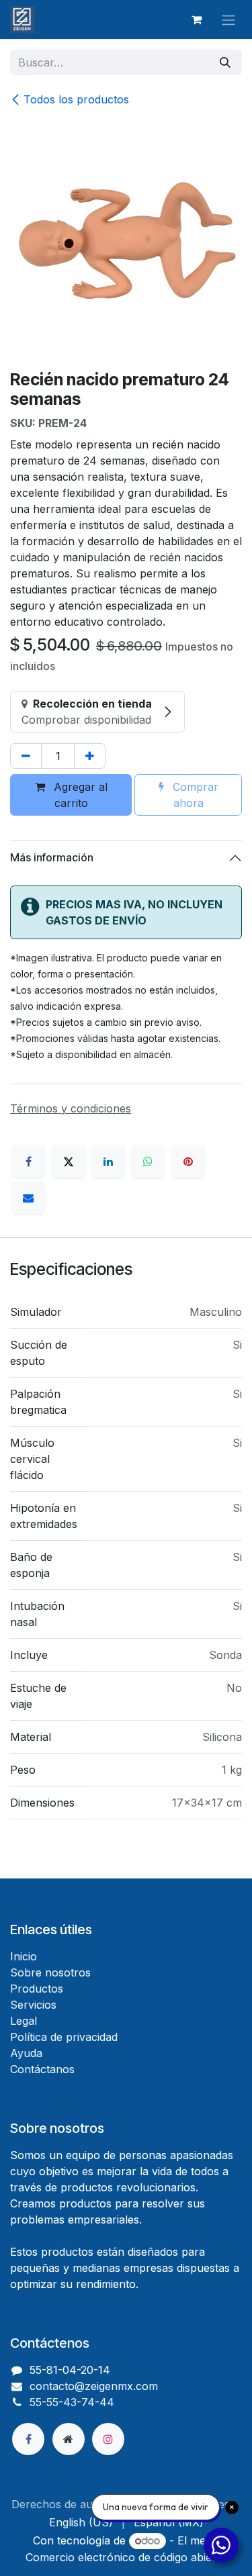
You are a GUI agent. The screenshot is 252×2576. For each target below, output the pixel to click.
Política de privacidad (64, 2037)
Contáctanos (42, 2069)
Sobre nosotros (50, 1972)
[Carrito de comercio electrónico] (196, 19)
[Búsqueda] (225, 62)
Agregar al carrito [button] (79, 795)
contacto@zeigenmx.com (94, 2386)
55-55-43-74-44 (72, 2402)
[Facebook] (28, 1161)
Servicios (33, 2005)
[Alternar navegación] (228, 19)
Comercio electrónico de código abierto (126, 2557)
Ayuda (26, 2053)
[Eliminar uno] (26, 756)
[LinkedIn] (108, 1161)
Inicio (24, 1956)
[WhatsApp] (148, 1161)
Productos (37, 1989)
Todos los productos (76, 99)
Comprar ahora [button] (194, 795)
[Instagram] (108, 2439)
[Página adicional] (69, 2439)
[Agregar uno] (90, 756)
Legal (24, 2021)
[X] (69, 1161)
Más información (52, 857)
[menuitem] (81, 2522)
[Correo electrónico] (28, 1198)
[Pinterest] (188, 1161)
